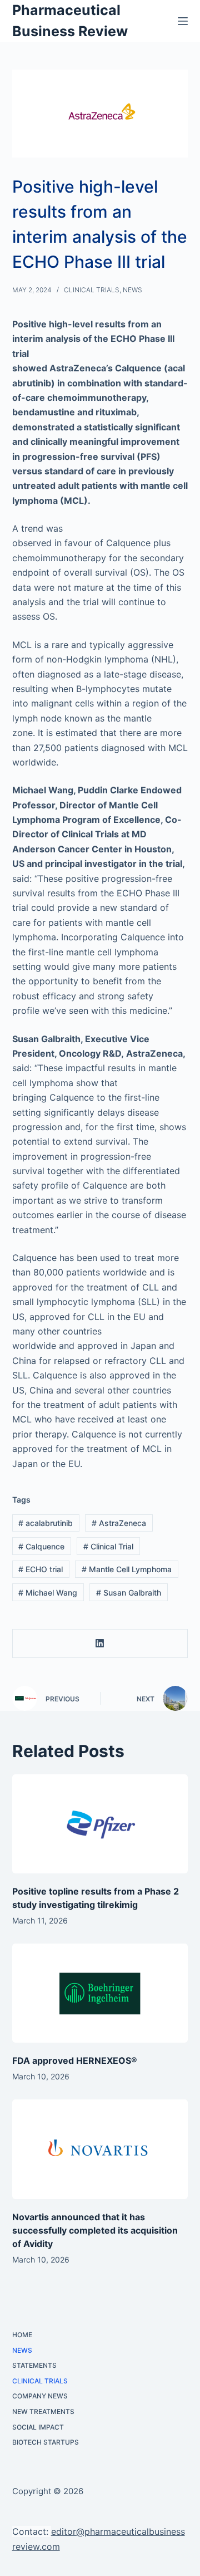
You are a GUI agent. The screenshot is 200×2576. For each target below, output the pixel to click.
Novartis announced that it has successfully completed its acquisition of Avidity (95, 2230)
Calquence (41, 1546)
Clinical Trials (92, 290)
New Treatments (43, 2411)
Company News (40, 2396)
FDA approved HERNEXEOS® (75, 2060)
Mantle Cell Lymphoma (127, 1569)
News (132, 290)
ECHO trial (41, 1569)
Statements (34, 2365)
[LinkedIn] (101, 1644)
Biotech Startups (46, 2442)
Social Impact (38, 2427)
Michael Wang (48, 1593)
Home (22, 2335)
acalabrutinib (46, 1523)
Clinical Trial (108, 1546)
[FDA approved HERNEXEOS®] (100, 1993)
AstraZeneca (119, 1523)
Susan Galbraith (129, 1593)
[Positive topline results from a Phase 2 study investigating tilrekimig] (100, 1824)
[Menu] (183, 21)
